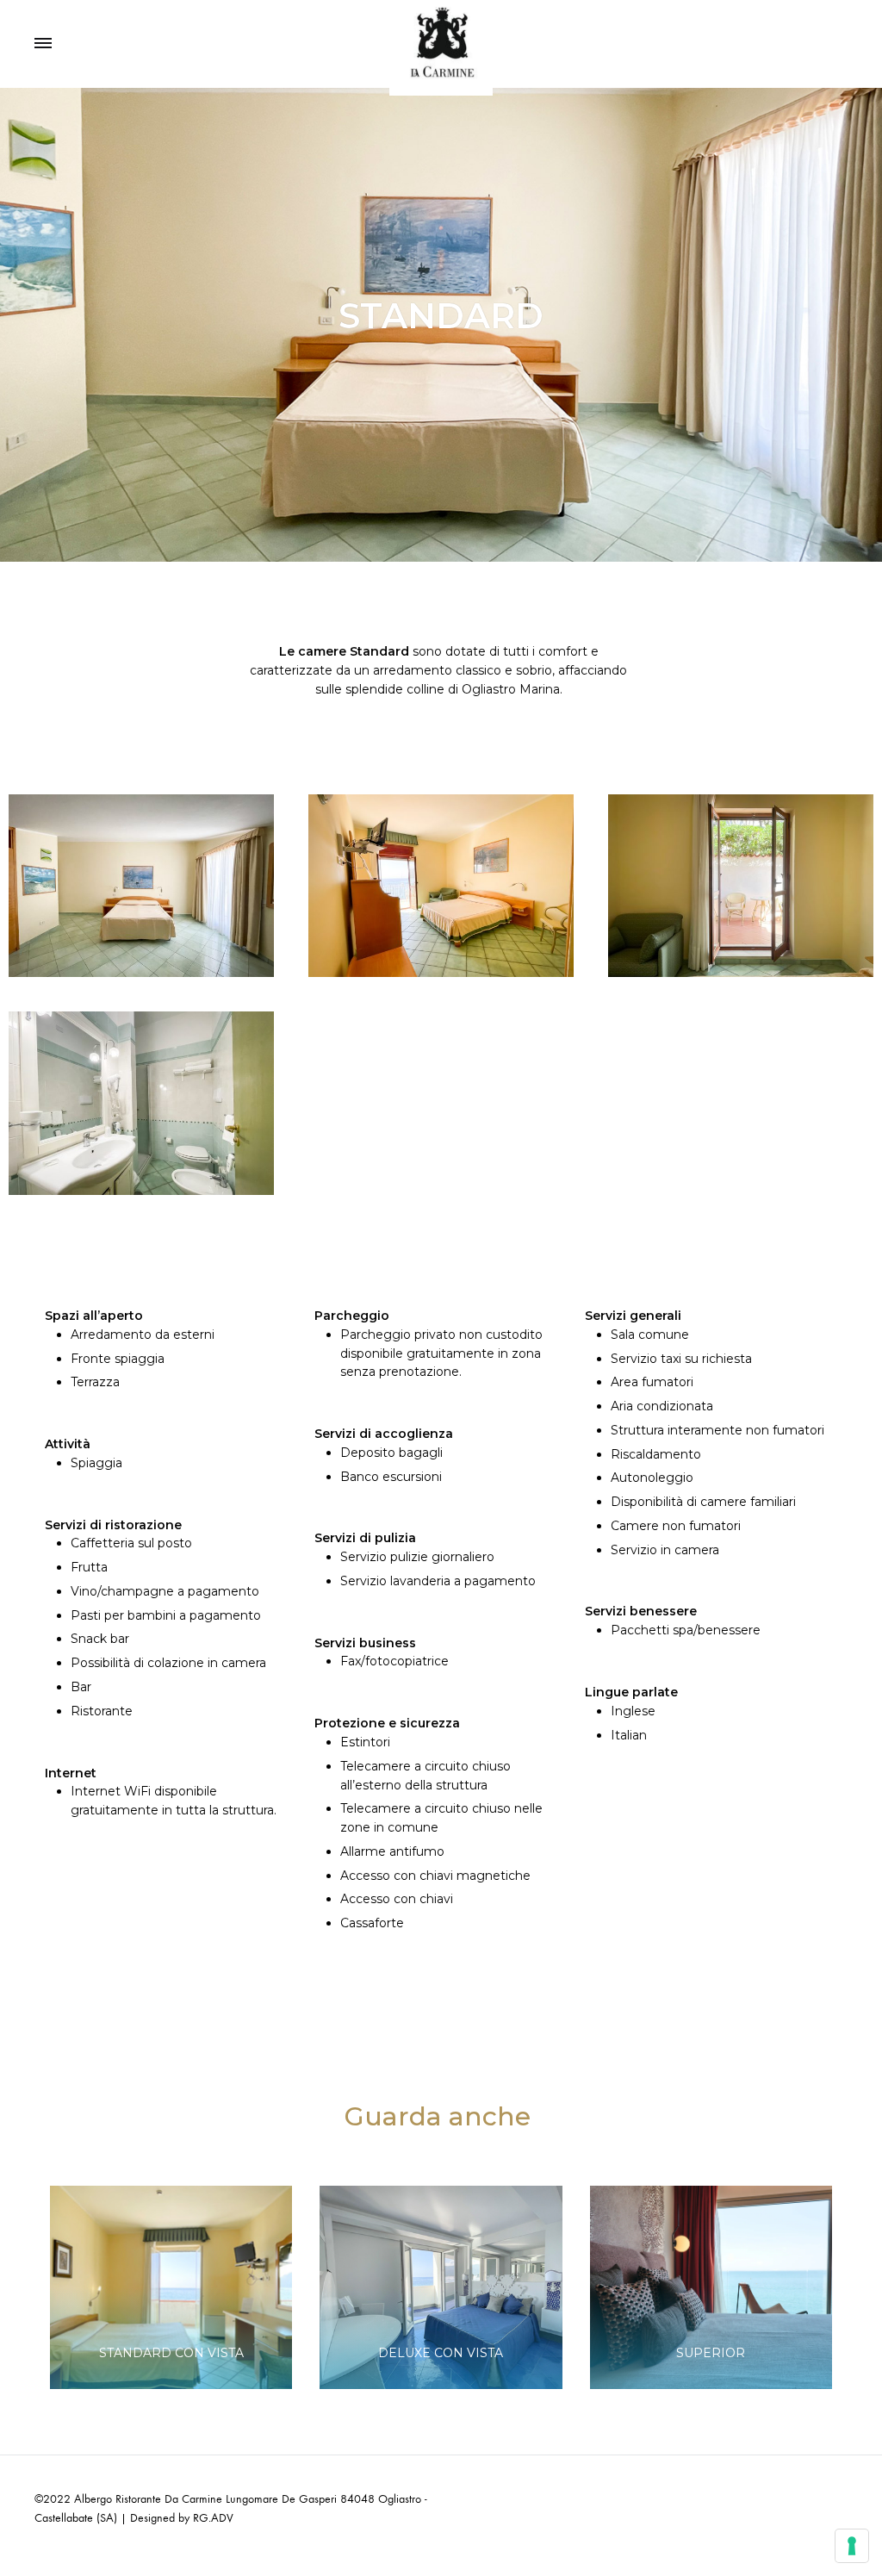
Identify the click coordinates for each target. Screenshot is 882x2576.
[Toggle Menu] (43, 44)
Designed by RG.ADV (182, 2518)
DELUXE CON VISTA (441, 2353)
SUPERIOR (711, 2353)
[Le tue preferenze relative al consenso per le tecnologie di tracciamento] (852, 2546)
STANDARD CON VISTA (171, 2353)
